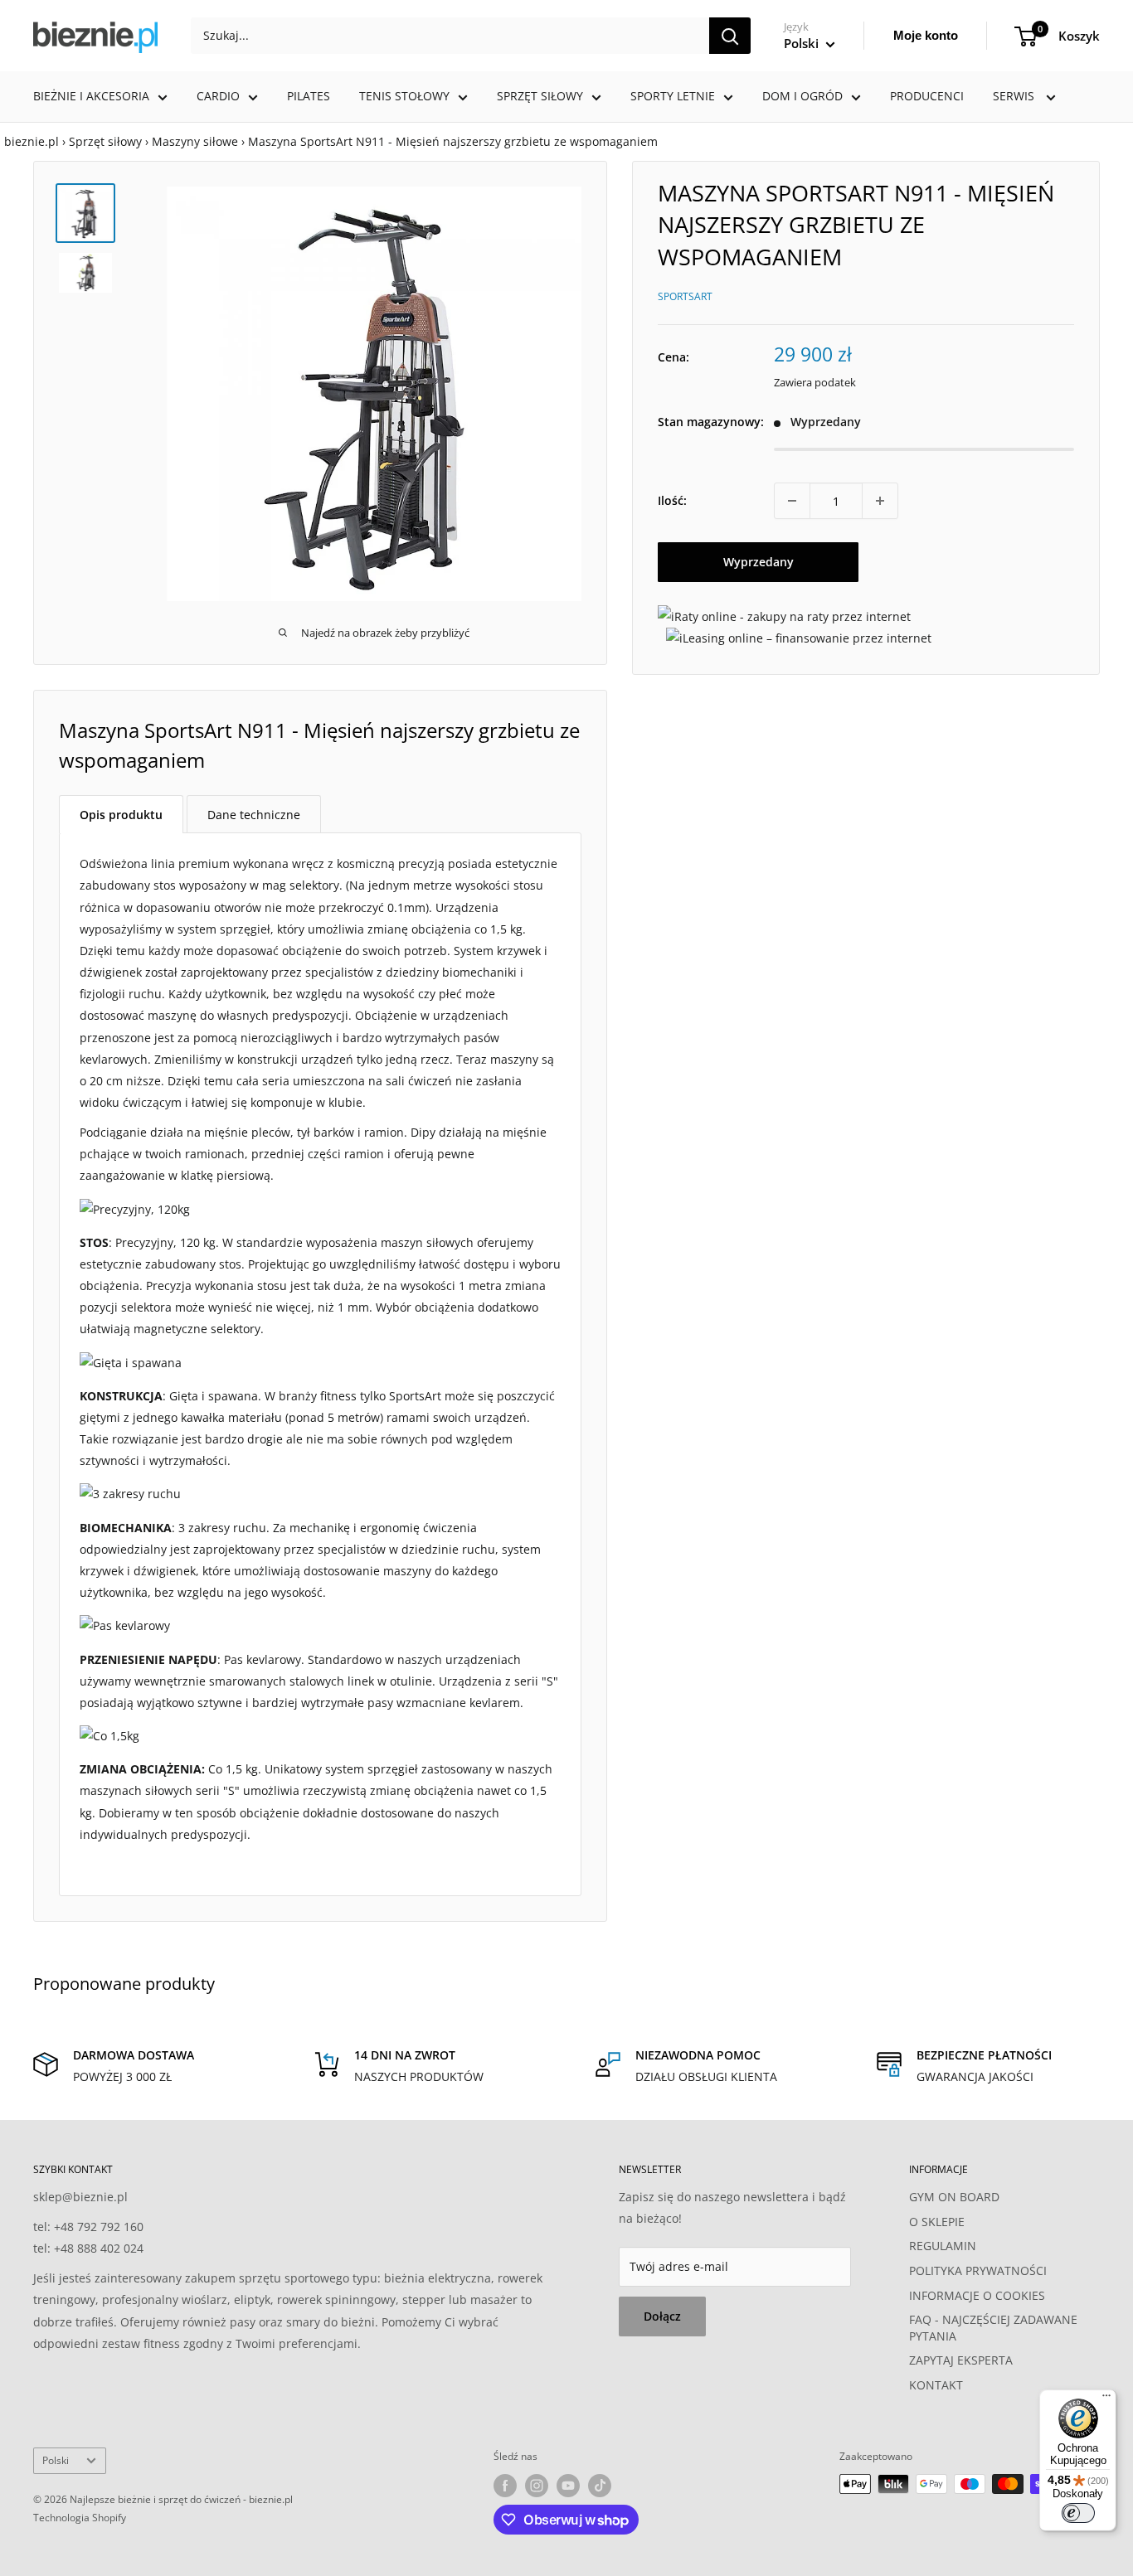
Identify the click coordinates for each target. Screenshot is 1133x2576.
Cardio (218, 96)
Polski (56, 2460)
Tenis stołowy (404, 96)
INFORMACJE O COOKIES (977, 2295)
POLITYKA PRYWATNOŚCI (978, 2270)
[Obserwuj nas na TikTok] (600, 2486)
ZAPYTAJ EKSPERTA (961, 2360)
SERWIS (1015, 96)
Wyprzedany (759, 562)
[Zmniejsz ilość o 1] (792, 501)
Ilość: (672, 500)
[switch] (1078, 2513)
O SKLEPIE (937, 2222)
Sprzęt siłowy (540, 96)
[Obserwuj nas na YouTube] (568, 2486)
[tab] (121, 814)
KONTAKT (936, 2385)
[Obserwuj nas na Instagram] (537, 2486)
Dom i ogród (802, 96)
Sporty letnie (673, 96)
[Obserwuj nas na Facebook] (505, 2486)
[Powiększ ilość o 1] (880, 501)
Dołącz (662, 2316)
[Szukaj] (730, 36)
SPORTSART (685, 296)
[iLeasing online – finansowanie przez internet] (799, 638)
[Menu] (1106, 2399)
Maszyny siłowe (195, 141)
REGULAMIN (943, 2246)
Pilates (309, 96)
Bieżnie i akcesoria (91, 96)
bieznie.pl (32, 141)
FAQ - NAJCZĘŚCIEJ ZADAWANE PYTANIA (993, 2328)
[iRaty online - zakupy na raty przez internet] (784, 616)
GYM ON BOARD (954, 2197)
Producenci (927, 96)
